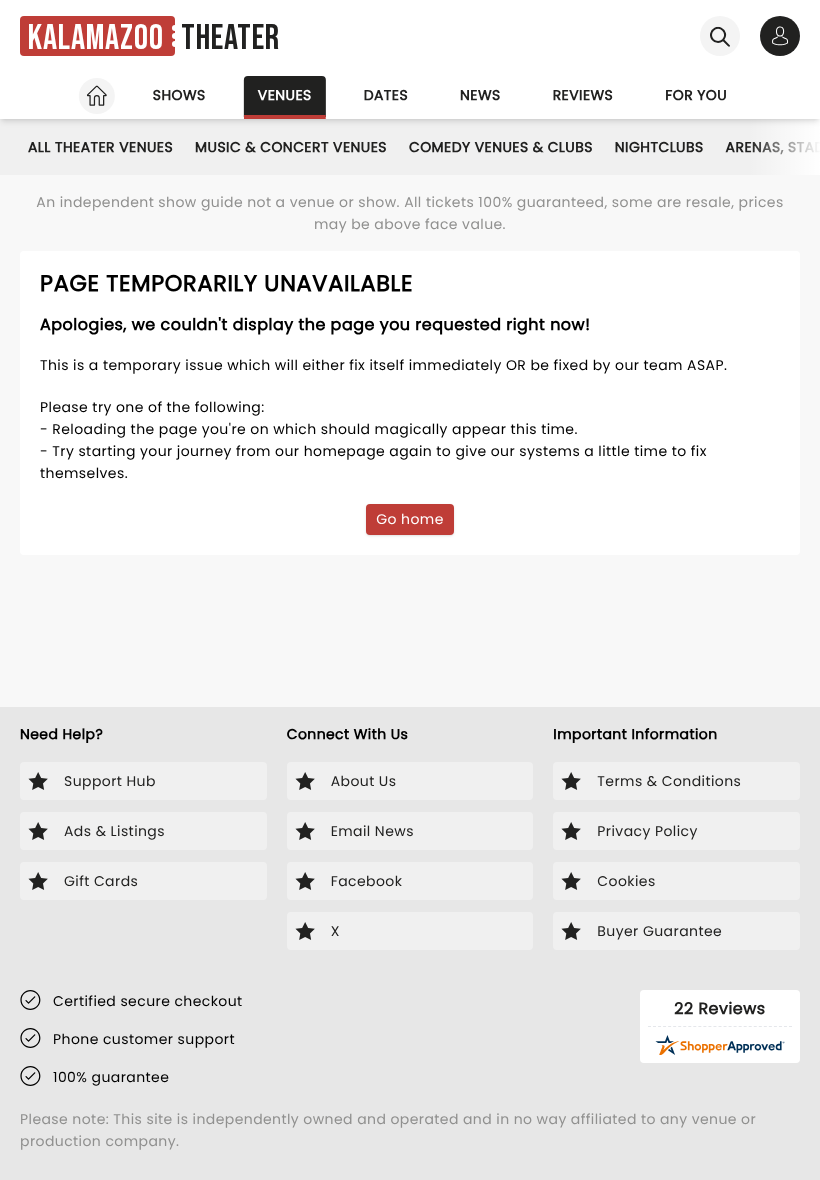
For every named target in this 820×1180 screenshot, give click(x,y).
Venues (285, 95)
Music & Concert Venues (291, 147)
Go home (410, 519)
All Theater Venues (100, 147)
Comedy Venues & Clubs (501, 147)
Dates (386, 95)
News (480, 95)
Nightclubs (659, 147)
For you (696, 95)
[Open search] (720, 36)
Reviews (583, 95)
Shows (179, 95)
